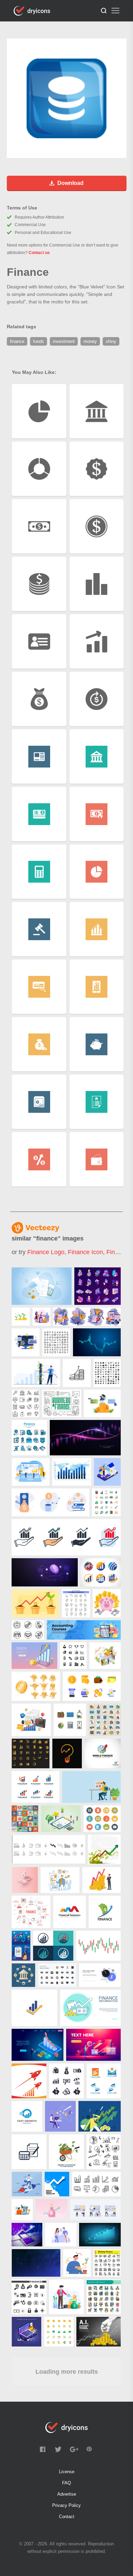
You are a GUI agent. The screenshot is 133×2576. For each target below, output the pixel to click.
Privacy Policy (66, 2505)
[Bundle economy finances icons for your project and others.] (29, 2297)
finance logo (46, 1252)
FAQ (66, 2483)
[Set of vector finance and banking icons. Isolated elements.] (66, 2081)
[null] (42, 1286)
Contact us (39, 253)
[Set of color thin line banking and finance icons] (104, 2297)
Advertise (67, 2494)
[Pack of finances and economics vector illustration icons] (106, 1502)
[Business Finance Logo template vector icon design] (34, 2008)
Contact (67, 2517)
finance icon (85, 1252)
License (67, 2472)
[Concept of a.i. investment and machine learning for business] (99, 2332)
